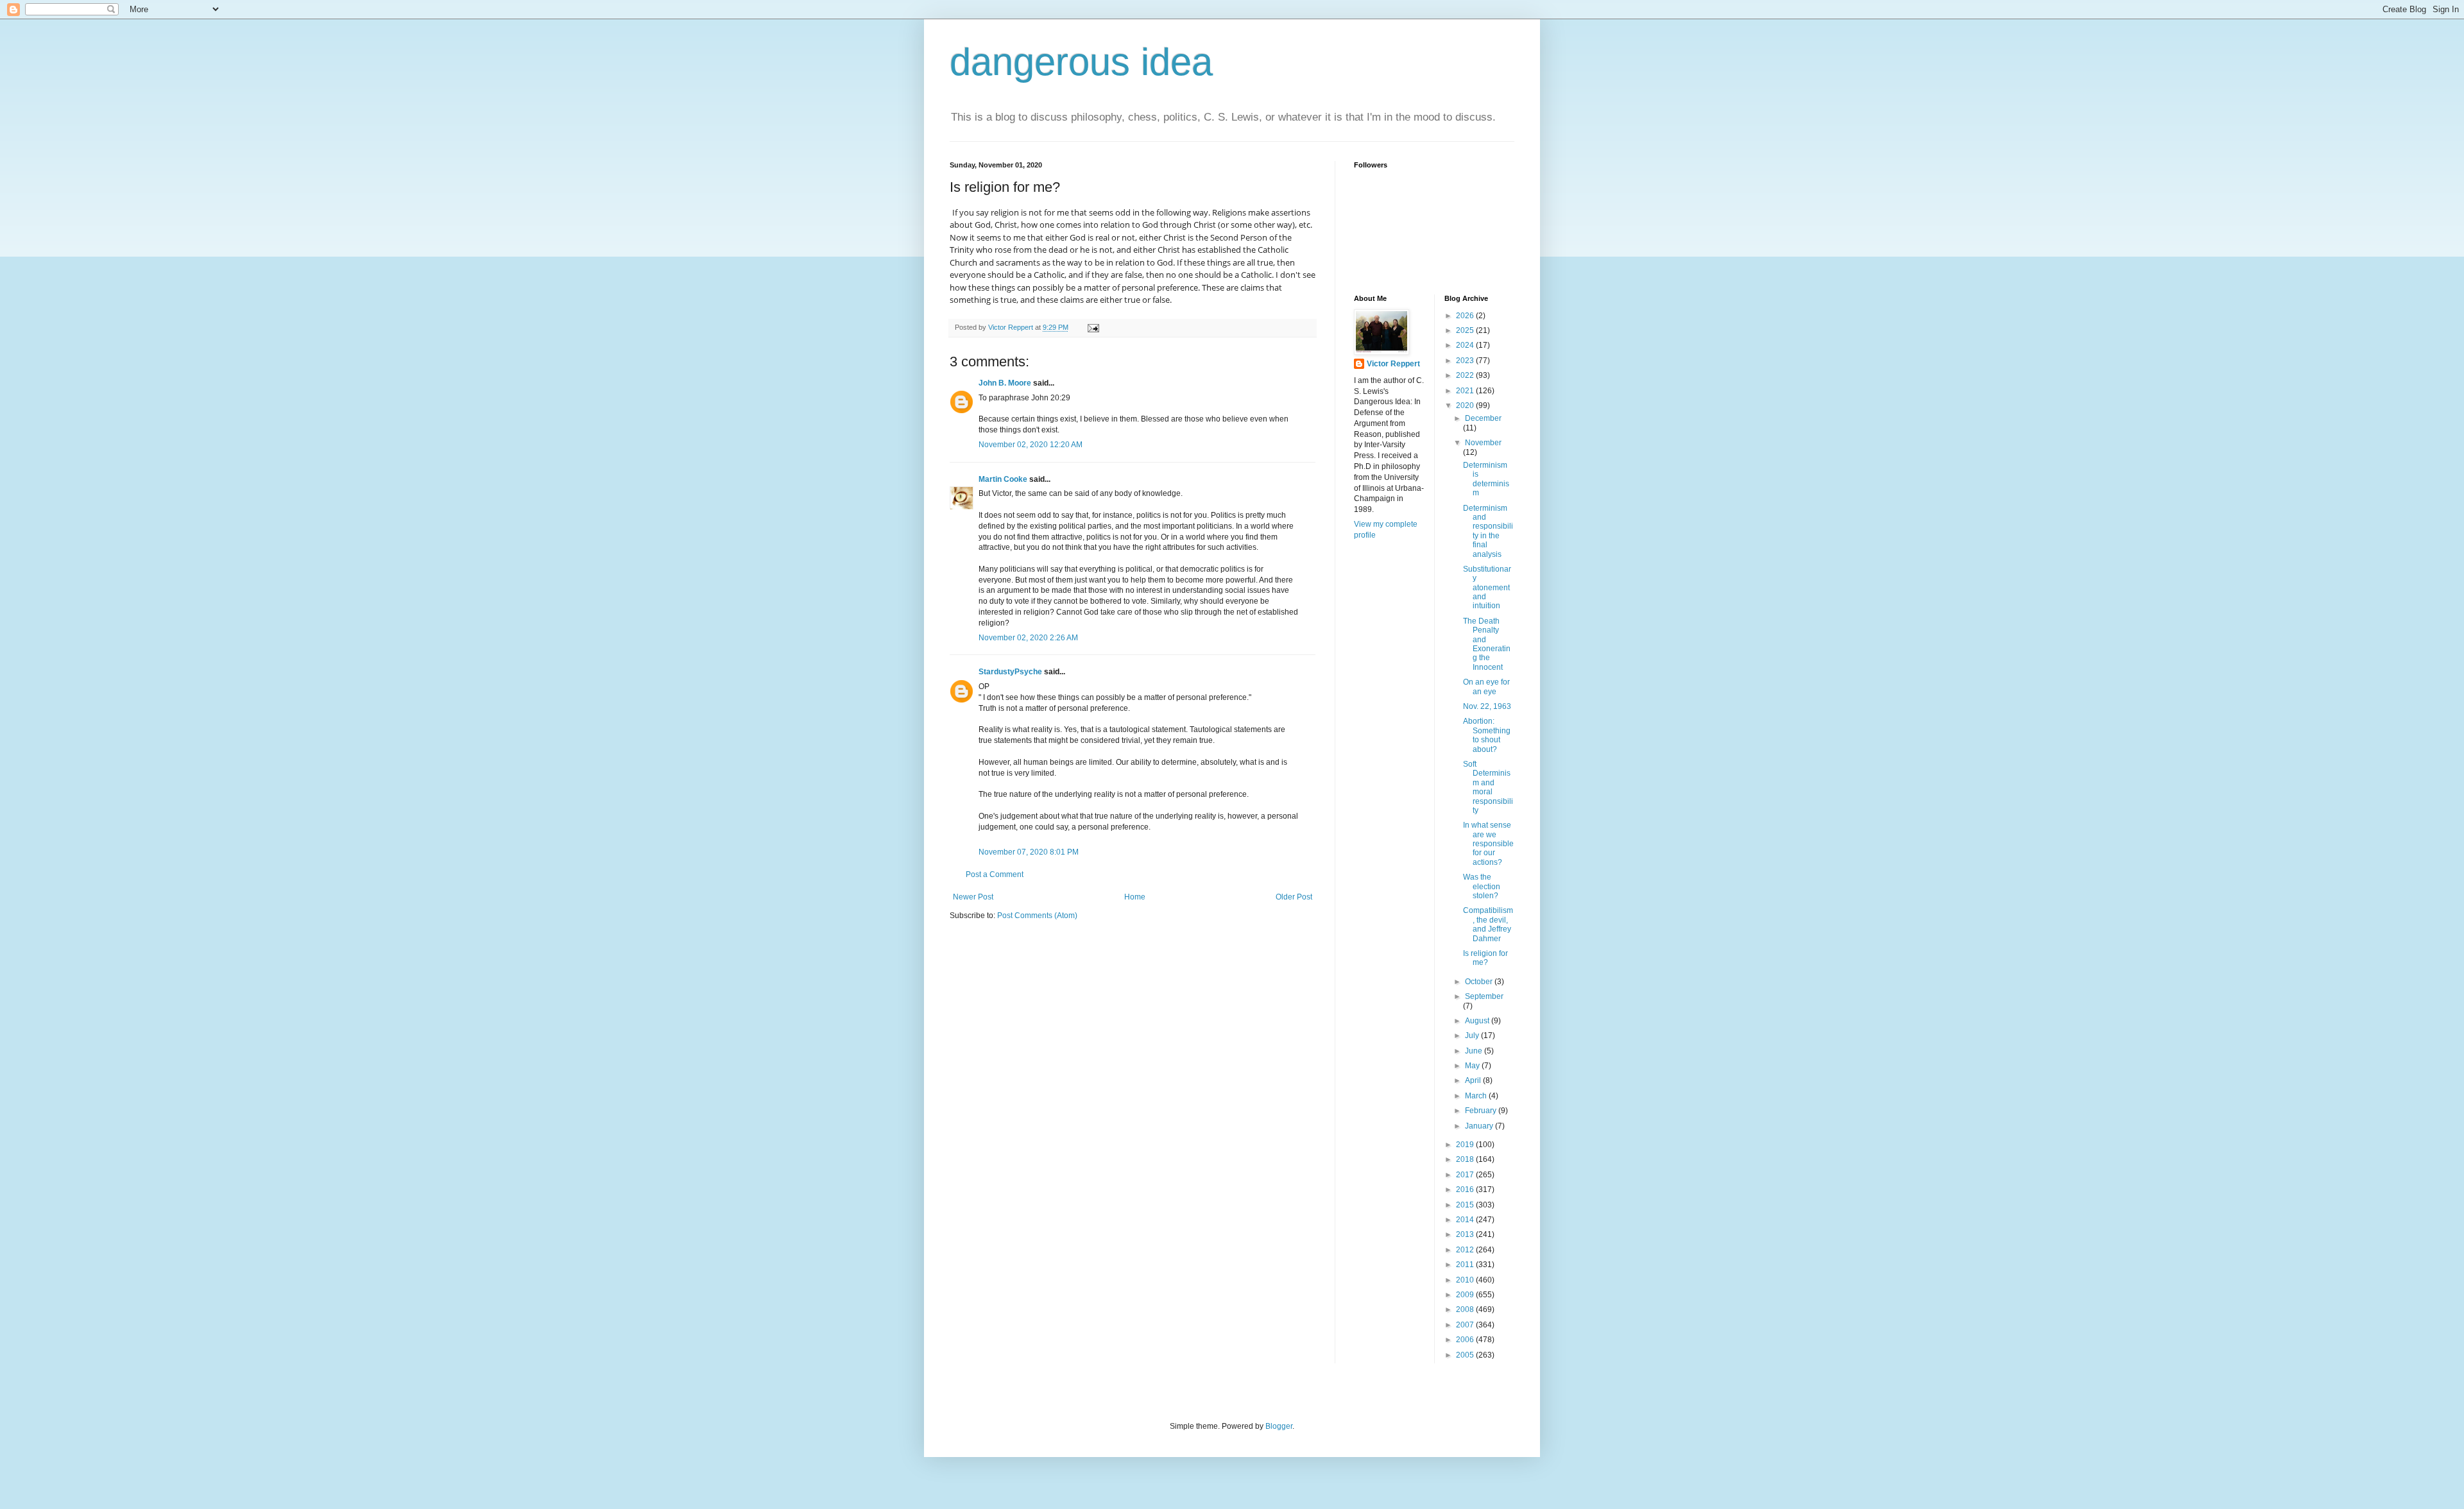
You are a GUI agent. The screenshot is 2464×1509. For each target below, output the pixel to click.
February (1482, 1111)
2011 (1466, 1265)
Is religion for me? (1485, 958)
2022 (1466, 375)
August (1478, 1021)
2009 (1466, 1295)
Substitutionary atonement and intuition (1487, 588)
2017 (1466, 1175)
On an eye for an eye (1486, 686)
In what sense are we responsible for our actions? (1488, 844)
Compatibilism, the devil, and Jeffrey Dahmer (1488, 924)
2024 (1466, 345)
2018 (1466, 1159)
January (1480, 1126)
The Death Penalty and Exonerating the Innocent (1487, 644)
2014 (1466, 1220)
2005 (1466, 1355)
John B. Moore (1005, 383)
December (1483, 418)
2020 (1466, 405)
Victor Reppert (1393, 364)
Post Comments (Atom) (1037, 916)
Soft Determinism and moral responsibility (1488, 787)
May (1473, 1066)
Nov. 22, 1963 (1487, 706)
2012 (1466, 1250)
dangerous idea (1081, 62)
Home (1135, 897)
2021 (1466, 391)
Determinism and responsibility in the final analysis (1488, 531)
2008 (1466, 1309)
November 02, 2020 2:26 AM (1028, 638)
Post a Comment (995, 874)
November (1483, 443)
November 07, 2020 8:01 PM (1029, 852)
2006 (1466, 1340)
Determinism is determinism (1486, 479)
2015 (1466, 1205)
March (1477, 1096)
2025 (1466, 330)
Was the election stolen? (1482, 886)
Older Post (1294, 897)
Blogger (1279, 1426)
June (1475, 1051)
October (1480, 982)
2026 (1466, 316)
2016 (1466, 1189)
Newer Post (973, 897)
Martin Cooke (1003, 479)
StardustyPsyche (1010, 672)
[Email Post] (1093, 327)
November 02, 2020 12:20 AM (1031, 445)
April (1474, 1080)
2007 (1466, 1325)
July (1473, 1036)
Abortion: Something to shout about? (1487, 735)
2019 (1466, 1145)
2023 (1466, 361)
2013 (1466, 1234)
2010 (1466, 1280)
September (1484, 996)
